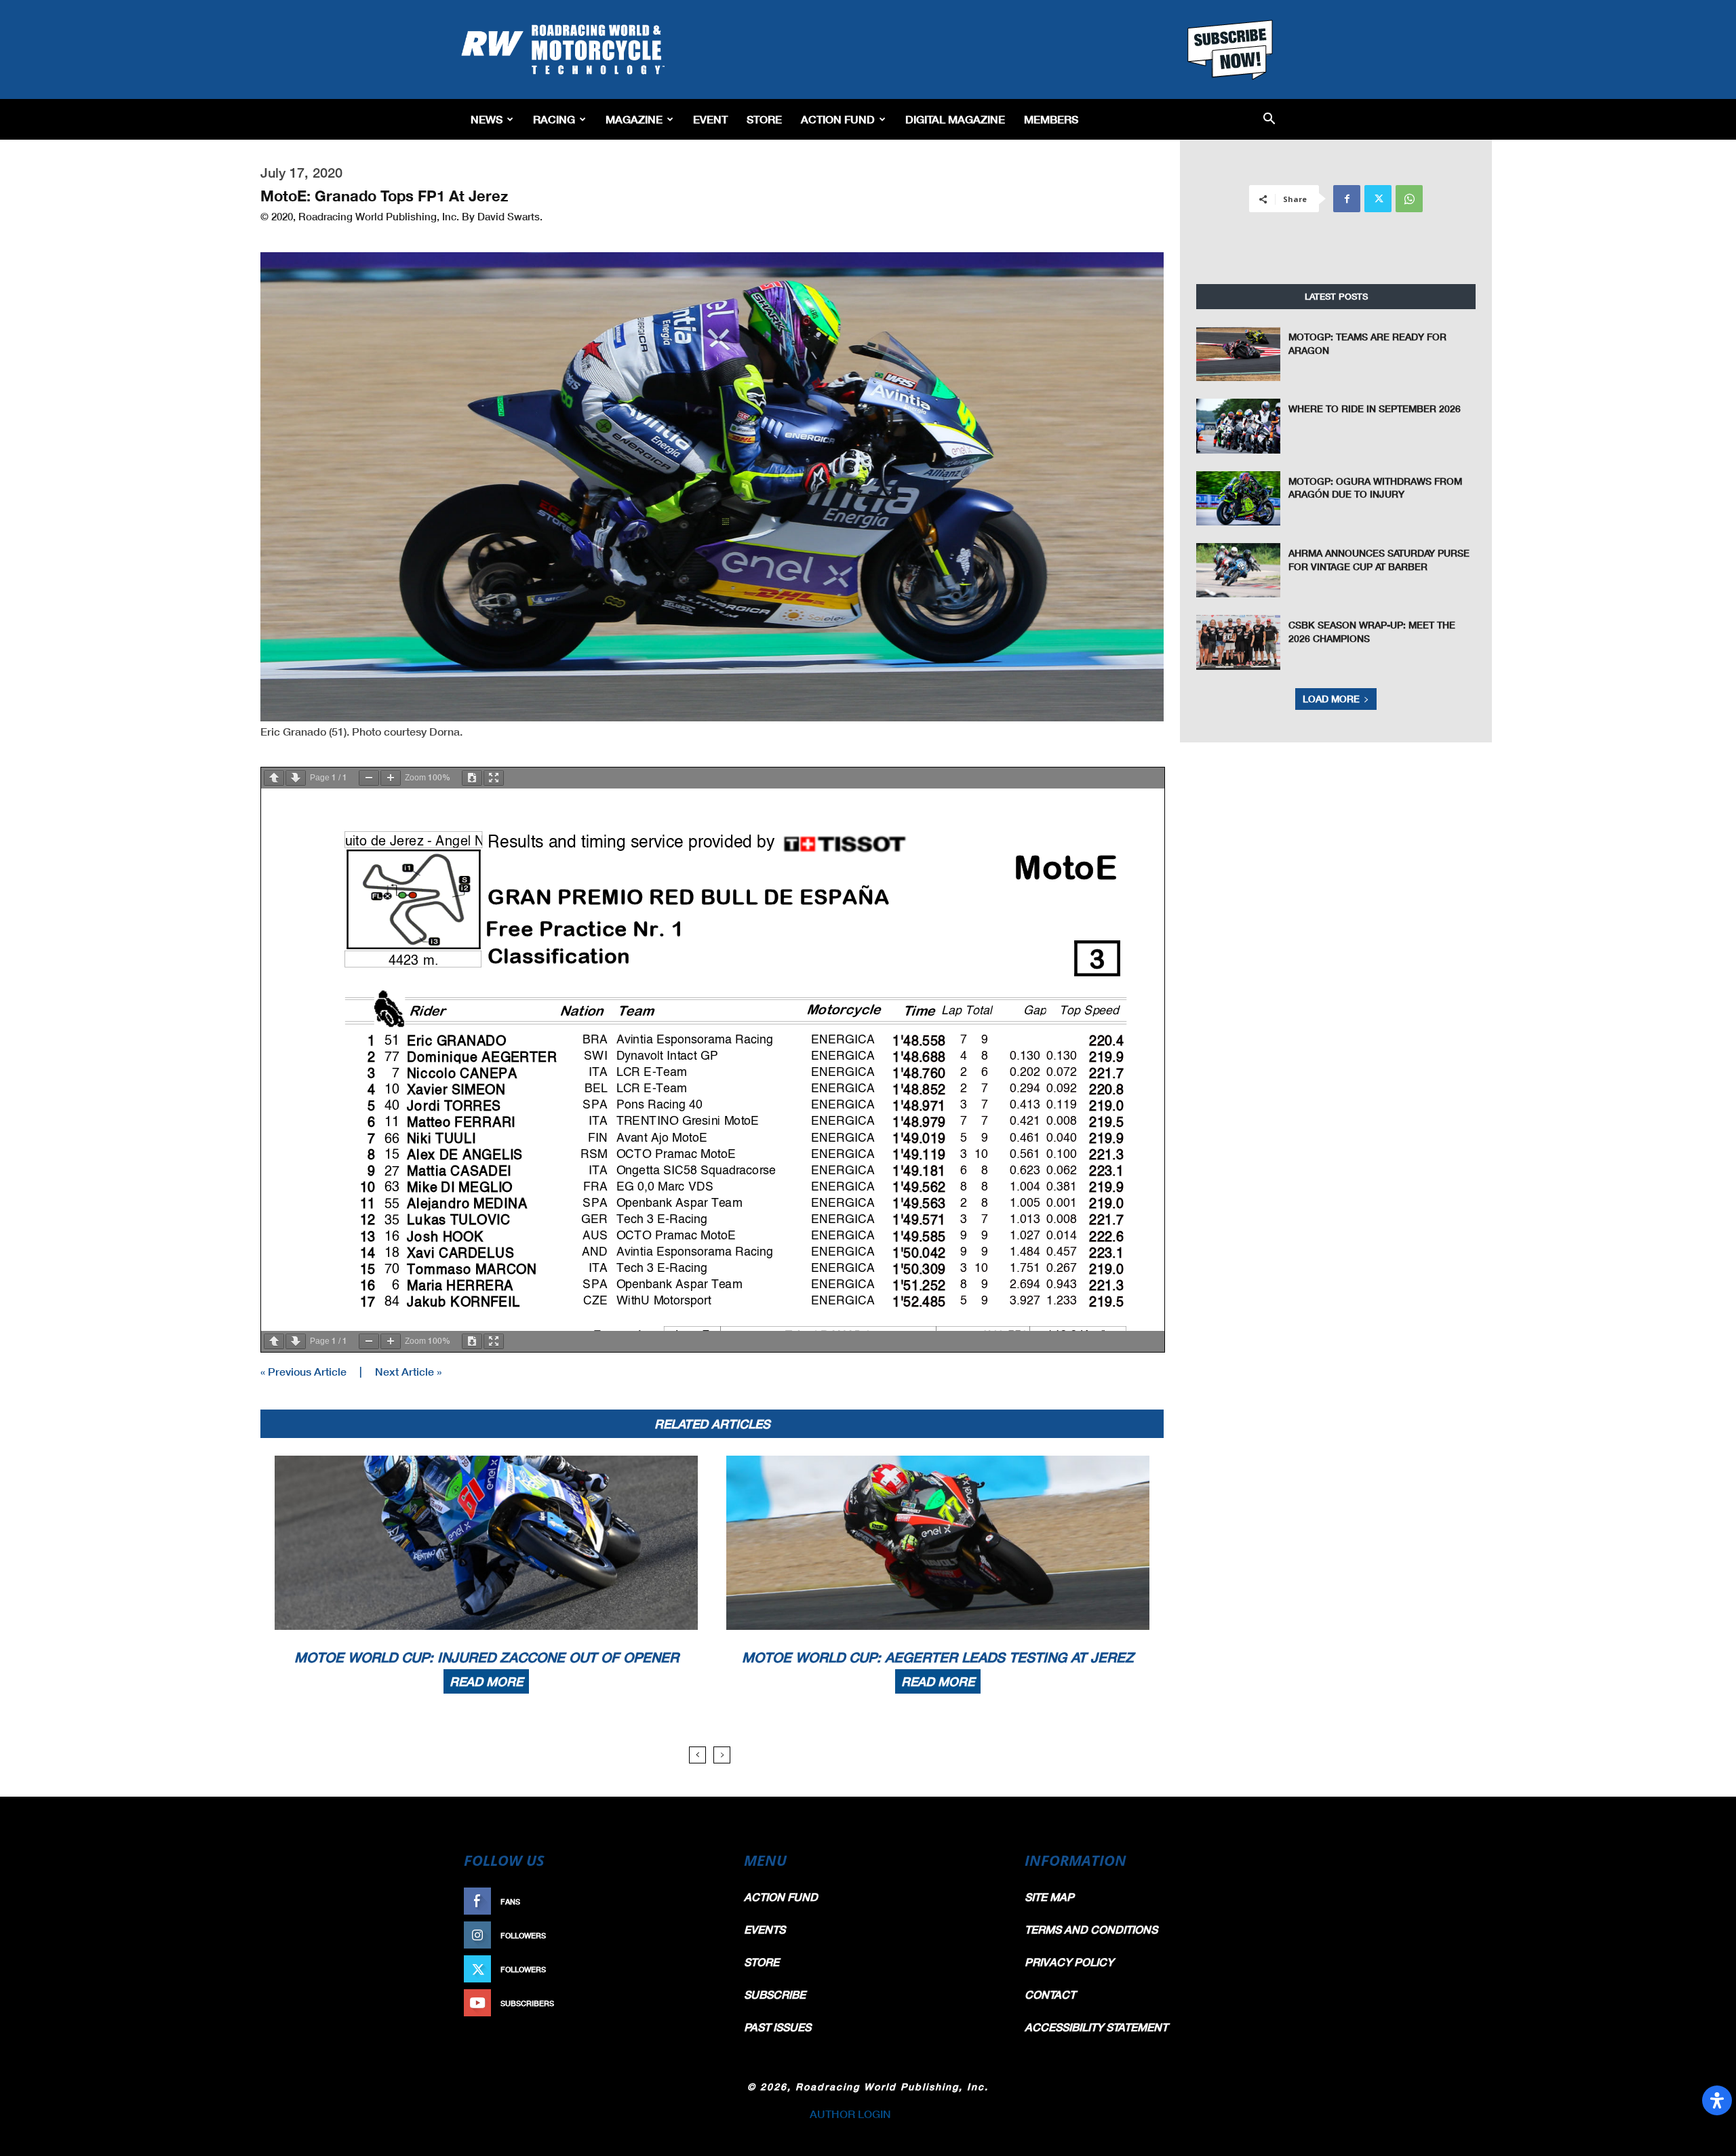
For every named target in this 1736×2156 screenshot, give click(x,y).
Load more (1331, 699)
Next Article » (408, 1371)
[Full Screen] (494, 778)
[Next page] (296, 778)
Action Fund (838, 119)
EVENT (710, 119)
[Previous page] (274, 778)
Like (703, 1901)
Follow (696, 1935)
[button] (1269, 120)
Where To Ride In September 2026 (1375, 408)
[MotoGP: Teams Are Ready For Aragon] (1238, 354)
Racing (554, 119)
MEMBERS (1051, 119)
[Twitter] (1378, 199)
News (487, 119)
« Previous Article (303, 1371)
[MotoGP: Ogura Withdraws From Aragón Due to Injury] (1238, 498)
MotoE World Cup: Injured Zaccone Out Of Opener (487, 1657)
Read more (486, 1681)
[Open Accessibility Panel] (1717, 2100)
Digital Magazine (955, 119)
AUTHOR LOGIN (850, 2114)
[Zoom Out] (369, 778)
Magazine (634, 119)
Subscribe (690, 2003)
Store (764, 119)
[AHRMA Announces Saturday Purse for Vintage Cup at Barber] (1238, 570)
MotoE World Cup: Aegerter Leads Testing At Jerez (938, 1657)
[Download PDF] (472, 778)
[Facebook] (1347, 199)
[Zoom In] (391, 778)
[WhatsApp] (1409, 199)
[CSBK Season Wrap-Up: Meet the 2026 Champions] (1238, 642)
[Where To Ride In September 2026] (1238, 426)
